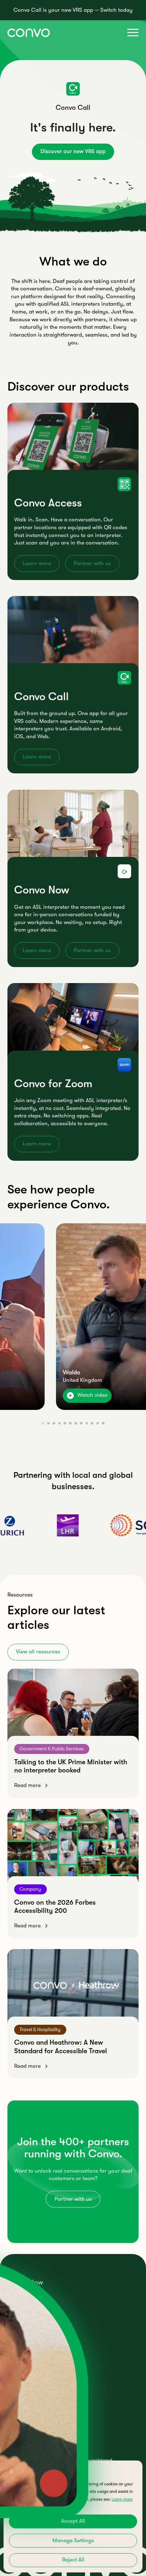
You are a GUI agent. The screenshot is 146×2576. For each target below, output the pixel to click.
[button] (131, 33)
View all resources (38, 1652)
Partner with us (92, 563)
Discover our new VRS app (73, 151)
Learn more (37, 563)
